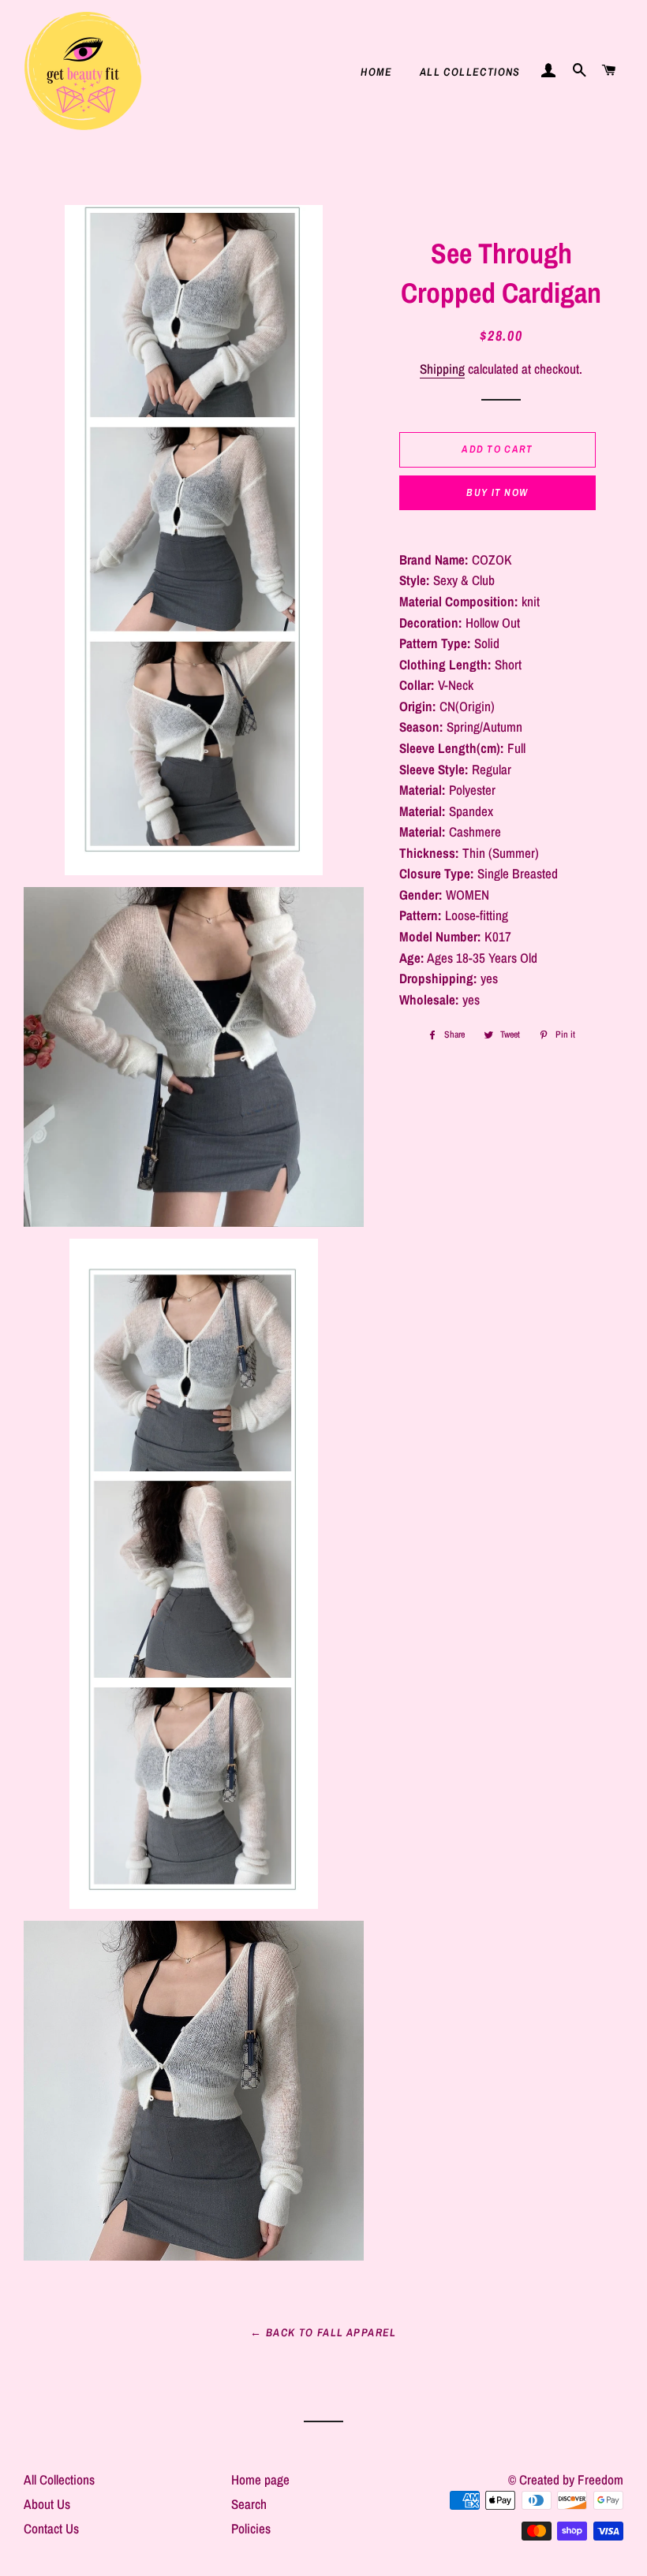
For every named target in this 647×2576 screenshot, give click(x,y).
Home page (260, 2479)
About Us (47, 2504)
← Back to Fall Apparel (323, 2332)
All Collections (470, 72)
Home (377, 72)
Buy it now (497, 492)
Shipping (442, 369)
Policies (251, 2528)
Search (249, 2504)
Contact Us (51, 2528)
